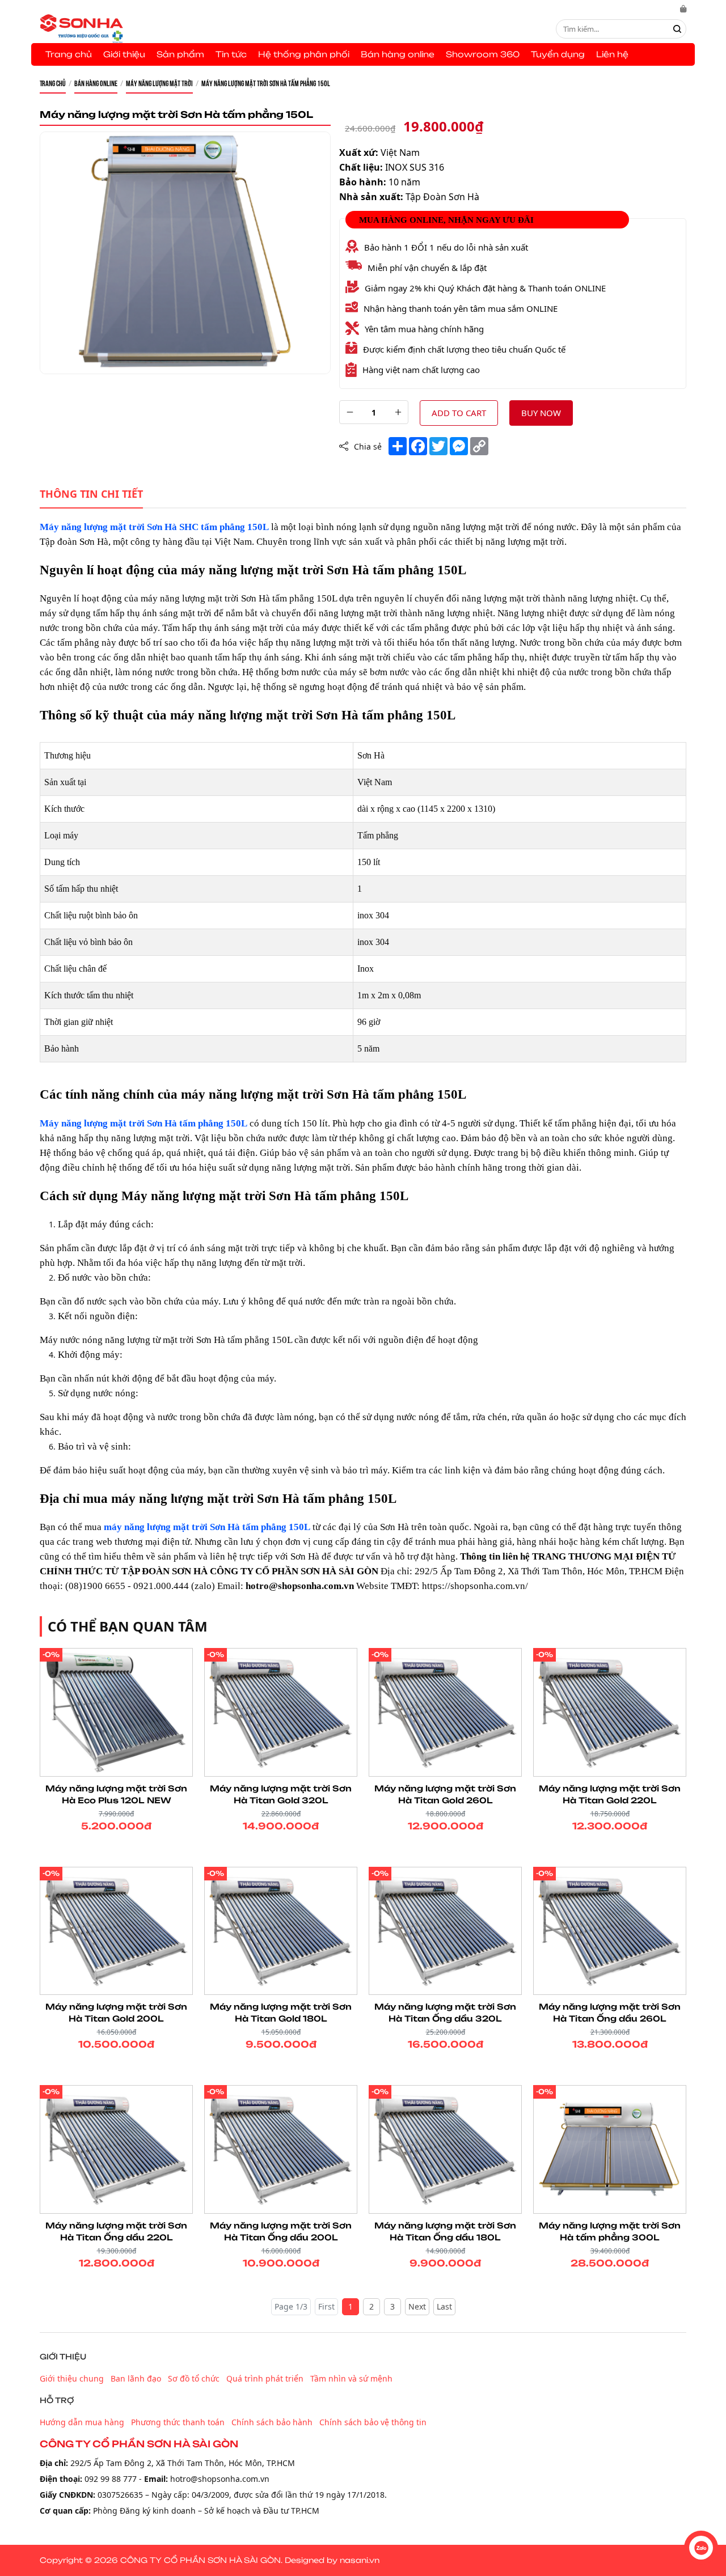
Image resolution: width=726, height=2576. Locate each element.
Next (417, 2306)
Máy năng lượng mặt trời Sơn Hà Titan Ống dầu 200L (281, 2231)
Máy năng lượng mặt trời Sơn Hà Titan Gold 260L (445, 1794)
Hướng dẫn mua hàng (82, 2422)
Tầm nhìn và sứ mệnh (351, 2378)
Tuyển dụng (558, 54)
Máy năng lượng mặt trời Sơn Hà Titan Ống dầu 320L (445, 2012)
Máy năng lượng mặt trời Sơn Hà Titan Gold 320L (281, 1794)
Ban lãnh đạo (136, 2378)
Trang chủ (69, 54)
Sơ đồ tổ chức (194, 2378)
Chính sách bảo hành (272, 2422)
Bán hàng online (398, 54)
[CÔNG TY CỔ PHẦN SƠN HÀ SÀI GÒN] (81, 28)
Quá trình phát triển (265, 2378)
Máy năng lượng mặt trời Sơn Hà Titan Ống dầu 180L (445, 2231)
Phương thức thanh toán (178, 2422)
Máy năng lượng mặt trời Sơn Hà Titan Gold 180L (281, 2012)
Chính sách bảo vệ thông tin (373, 2422)
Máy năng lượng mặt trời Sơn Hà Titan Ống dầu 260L (610, 2012)
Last (444, 2306)
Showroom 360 (483, 54)
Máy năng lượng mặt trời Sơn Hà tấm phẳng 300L (610, 2231)
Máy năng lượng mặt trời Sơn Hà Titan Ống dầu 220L (116, 2231)
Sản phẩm (180, 54)
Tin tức (231, 54)
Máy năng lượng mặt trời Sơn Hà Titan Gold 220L (610, 1794)
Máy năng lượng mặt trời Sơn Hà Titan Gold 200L (116, 2012)
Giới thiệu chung (72, 2378)
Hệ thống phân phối (304, 54)
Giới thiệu (124, 54)
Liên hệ (612, 54)
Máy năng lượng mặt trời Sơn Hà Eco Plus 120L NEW (116, 1794)
